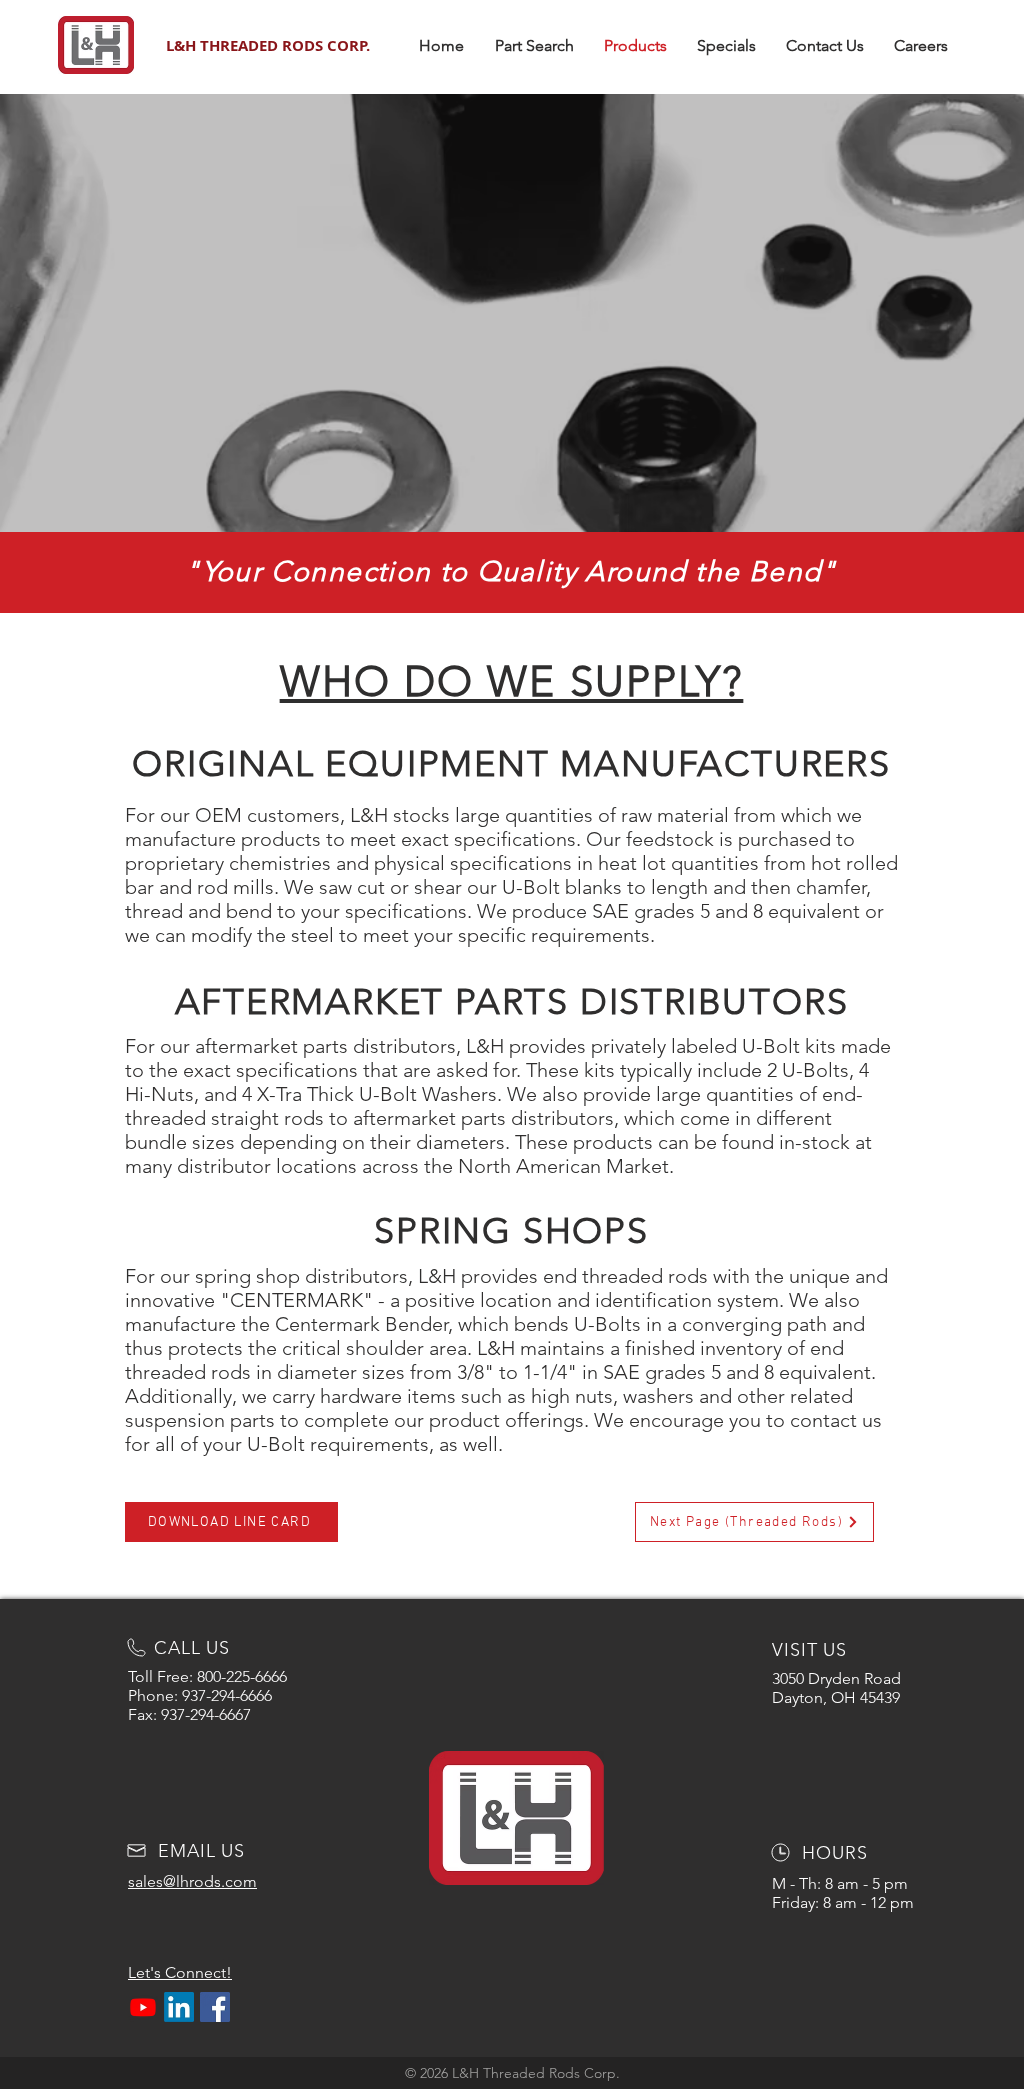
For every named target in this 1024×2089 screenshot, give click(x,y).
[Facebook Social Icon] (215, 2007)
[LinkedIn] (179, 2007)
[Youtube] (143, 2007)
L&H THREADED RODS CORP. (268, 45)
